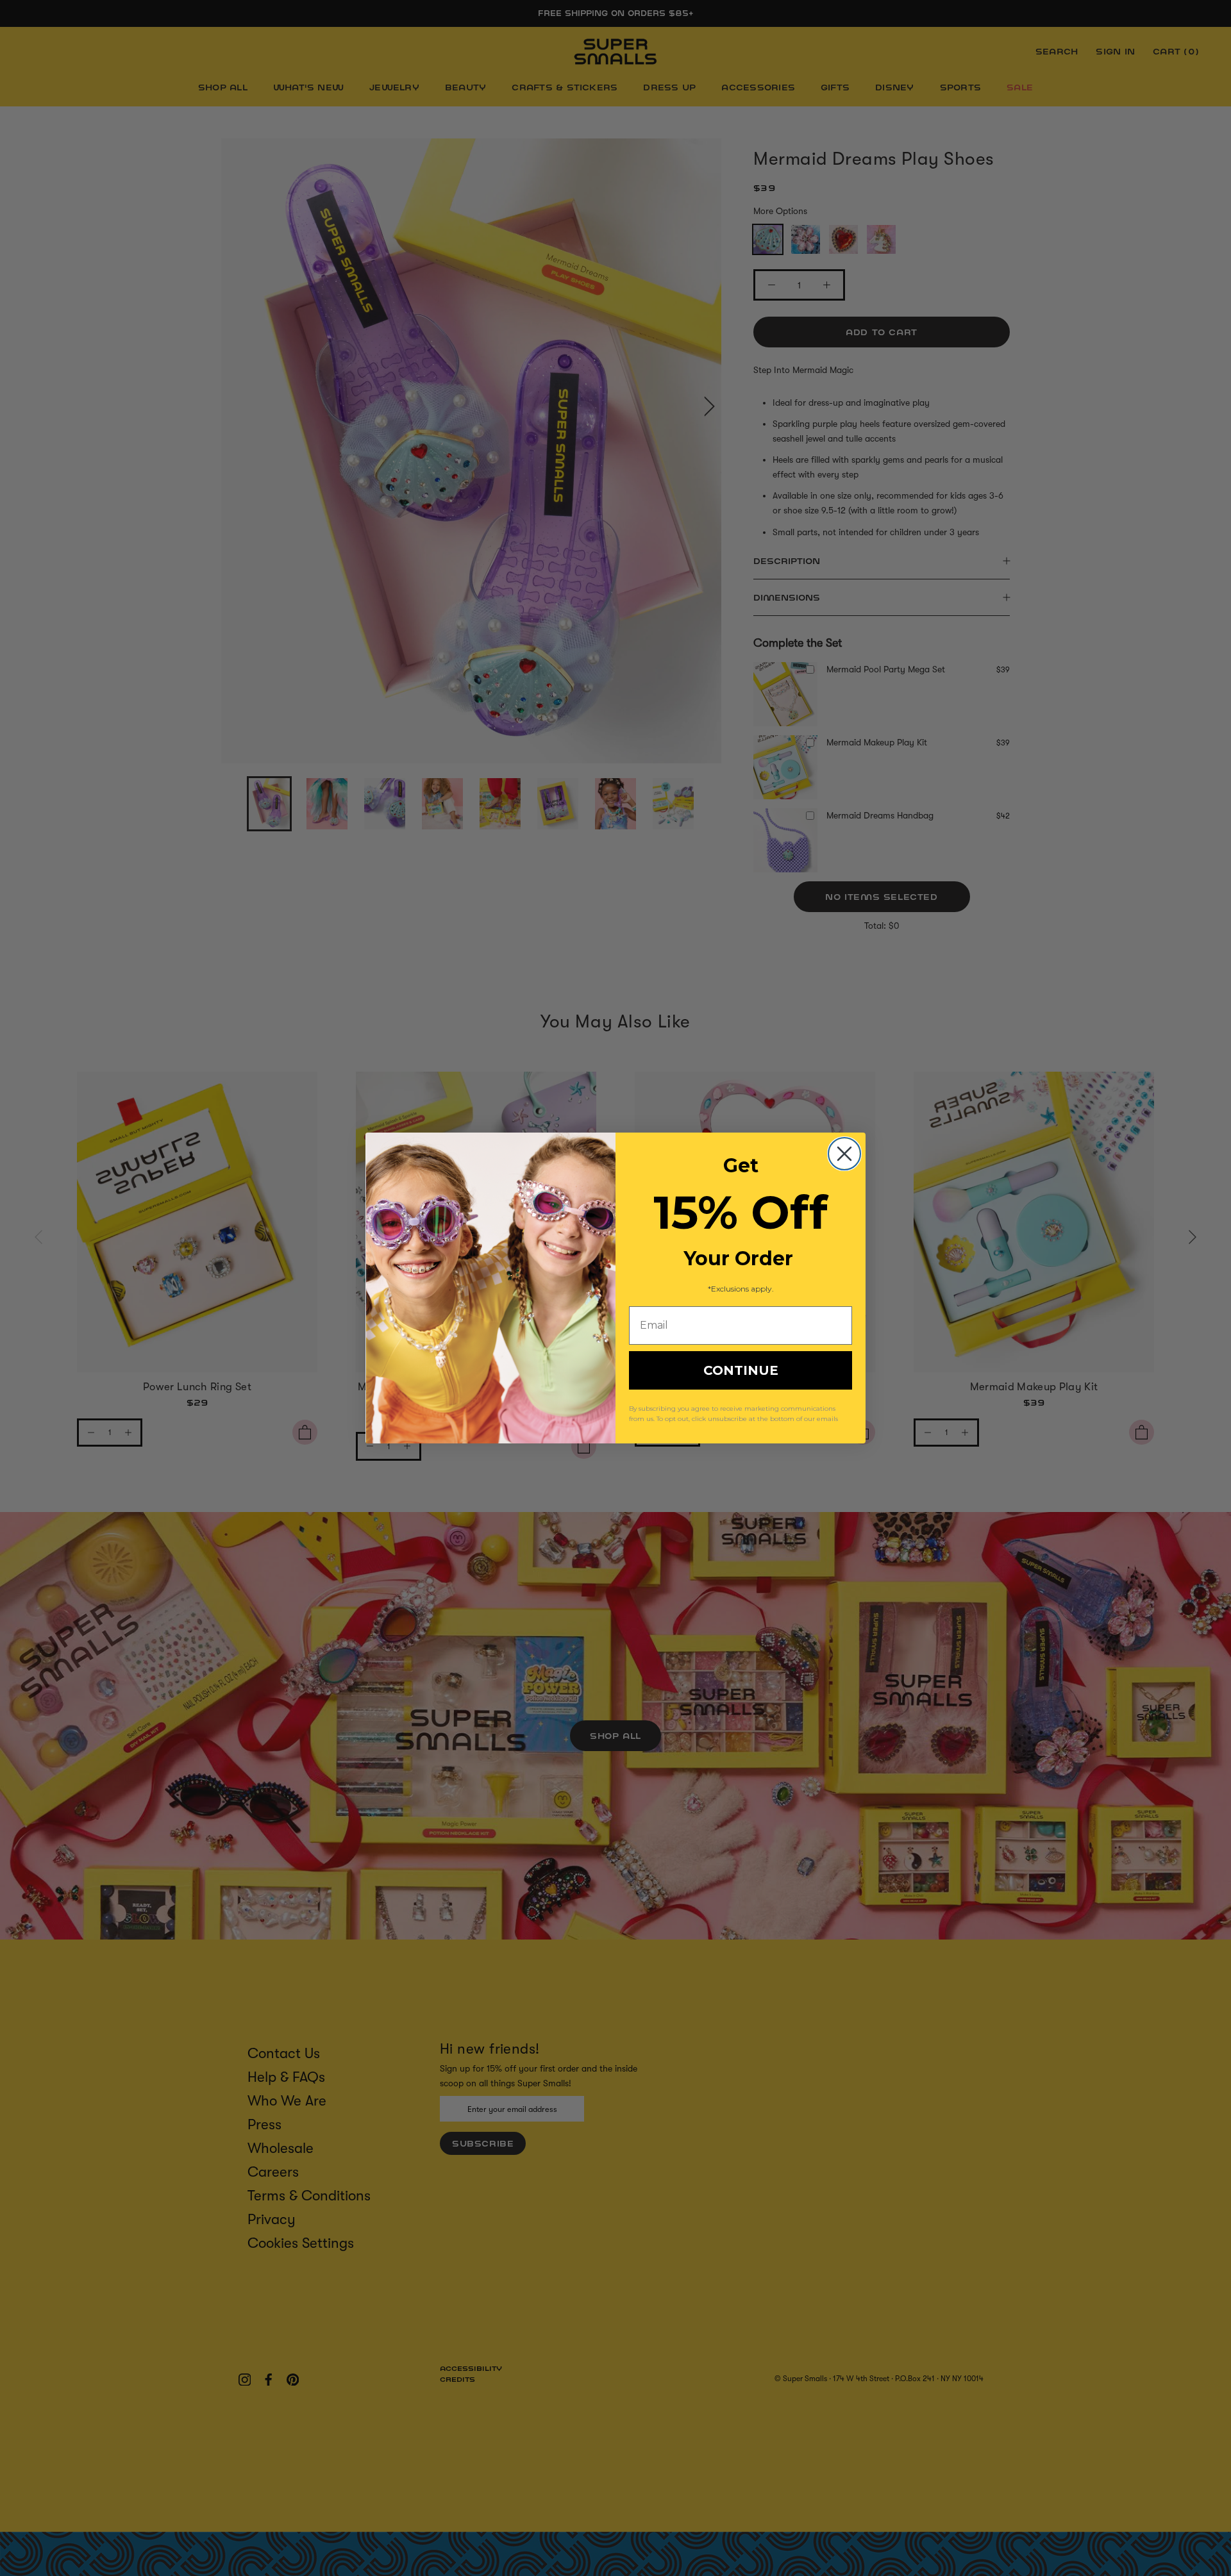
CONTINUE (741, 1370)
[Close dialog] (844, 1154)
